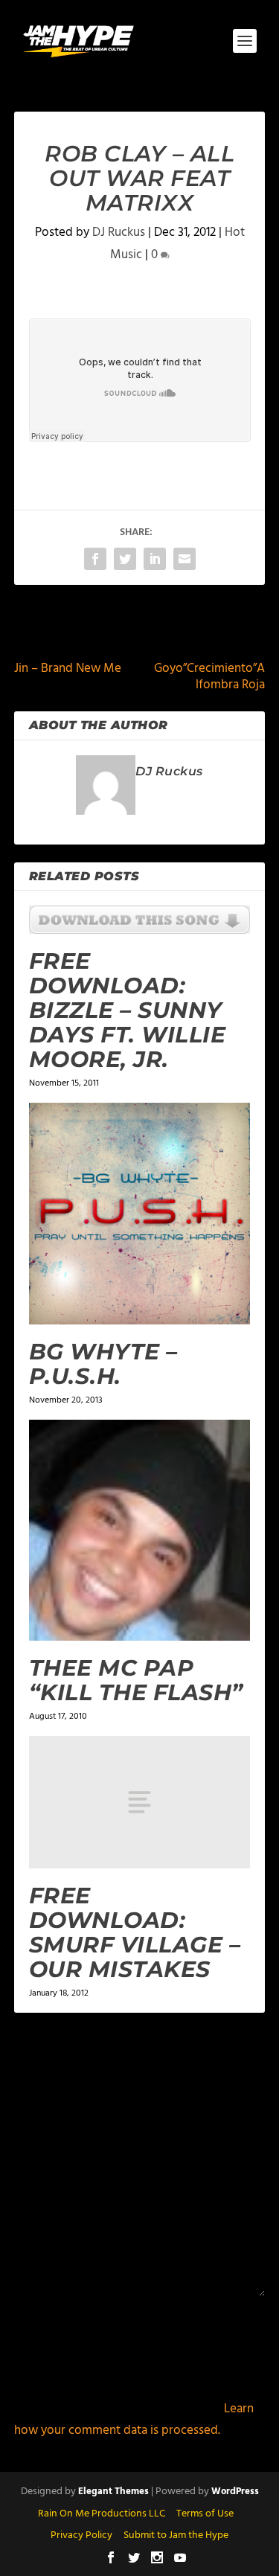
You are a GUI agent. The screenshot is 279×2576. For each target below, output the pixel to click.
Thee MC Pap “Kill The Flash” (136, 1680)
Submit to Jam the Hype (176, 2535)
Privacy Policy (81, 2535)
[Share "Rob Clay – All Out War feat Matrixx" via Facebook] (95, 559)
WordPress (235, 2492)
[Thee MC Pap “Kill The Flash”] (140, 1531)
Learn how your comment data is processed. (134, 2420)
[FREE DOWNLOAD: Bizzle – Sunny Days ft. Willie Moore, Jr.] (140, 920)
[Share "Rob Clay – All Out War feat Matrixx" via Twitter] (125, 559)
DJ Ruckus (119, 233)
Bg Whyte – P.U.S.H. (103, 1364)
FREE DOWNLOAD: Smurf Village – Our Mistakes (135, 1932)
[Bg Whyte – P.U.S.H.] (140, 1214)
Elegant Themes (113, 2492)
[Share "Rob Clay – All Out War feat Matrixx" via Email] (185, 559)
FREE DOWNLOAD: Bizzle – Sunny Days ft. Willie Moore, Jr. (128, 1010)
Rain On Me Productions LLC (102, 2514)
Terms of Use (205, 2514)
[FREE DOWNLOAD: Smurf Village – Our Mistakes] (140, 1802)
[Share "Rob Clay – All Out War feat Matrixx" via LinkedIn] (155, 559)
